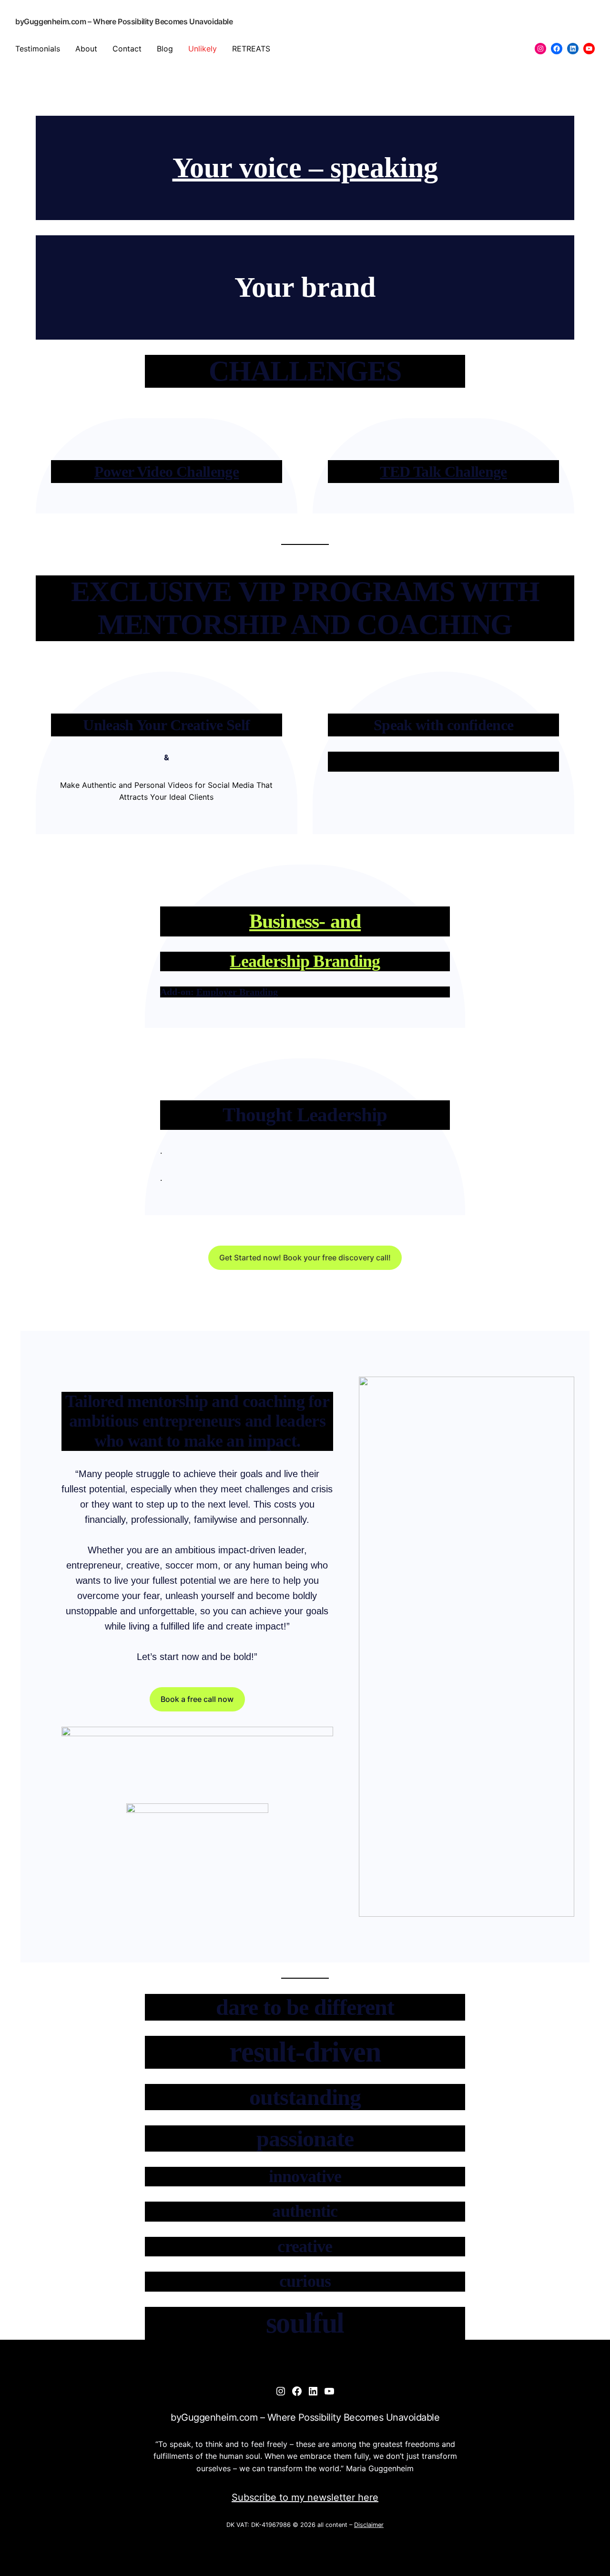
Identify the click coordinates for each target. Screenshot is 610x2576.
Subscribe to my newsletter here (305, 2497)
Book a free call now (197, 1699)
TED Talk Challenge (443, 472)
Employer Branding (237, 992)
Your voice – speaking (305, 168)
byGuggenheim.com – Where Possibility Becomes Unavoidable (124, 21)
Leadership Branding (305, 961)
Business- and (305, 921)
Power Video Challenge (167, 472)
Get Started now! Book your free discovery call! (305, 1258)
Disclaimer (369, 2525)
